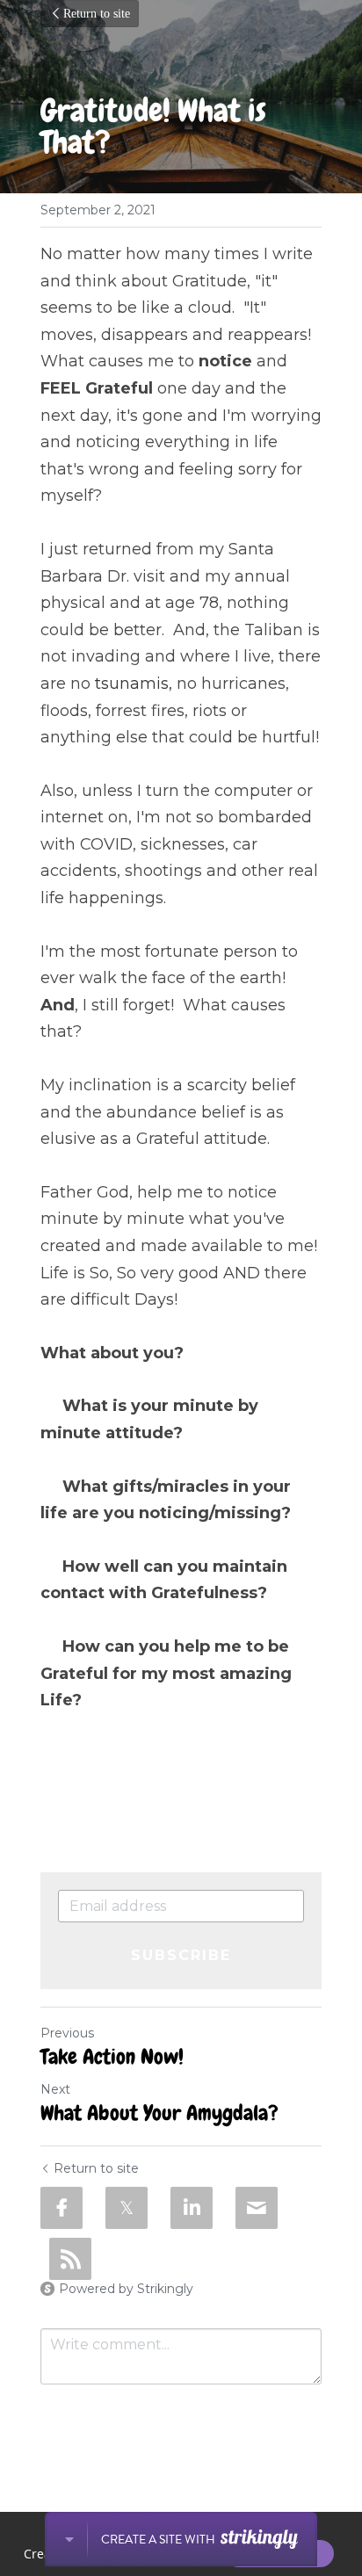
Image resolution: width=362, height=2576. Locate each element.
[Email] (257, 2208)
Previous (67, 2033)
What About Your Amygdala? (159, 2113)
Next (55, 2089)
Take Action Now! (112, 2057)
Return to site (97, 14)
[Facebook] (62, 2208)
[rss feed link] (70, 2259)
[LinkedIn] (192, 2208)
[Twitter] (127, 2208)
